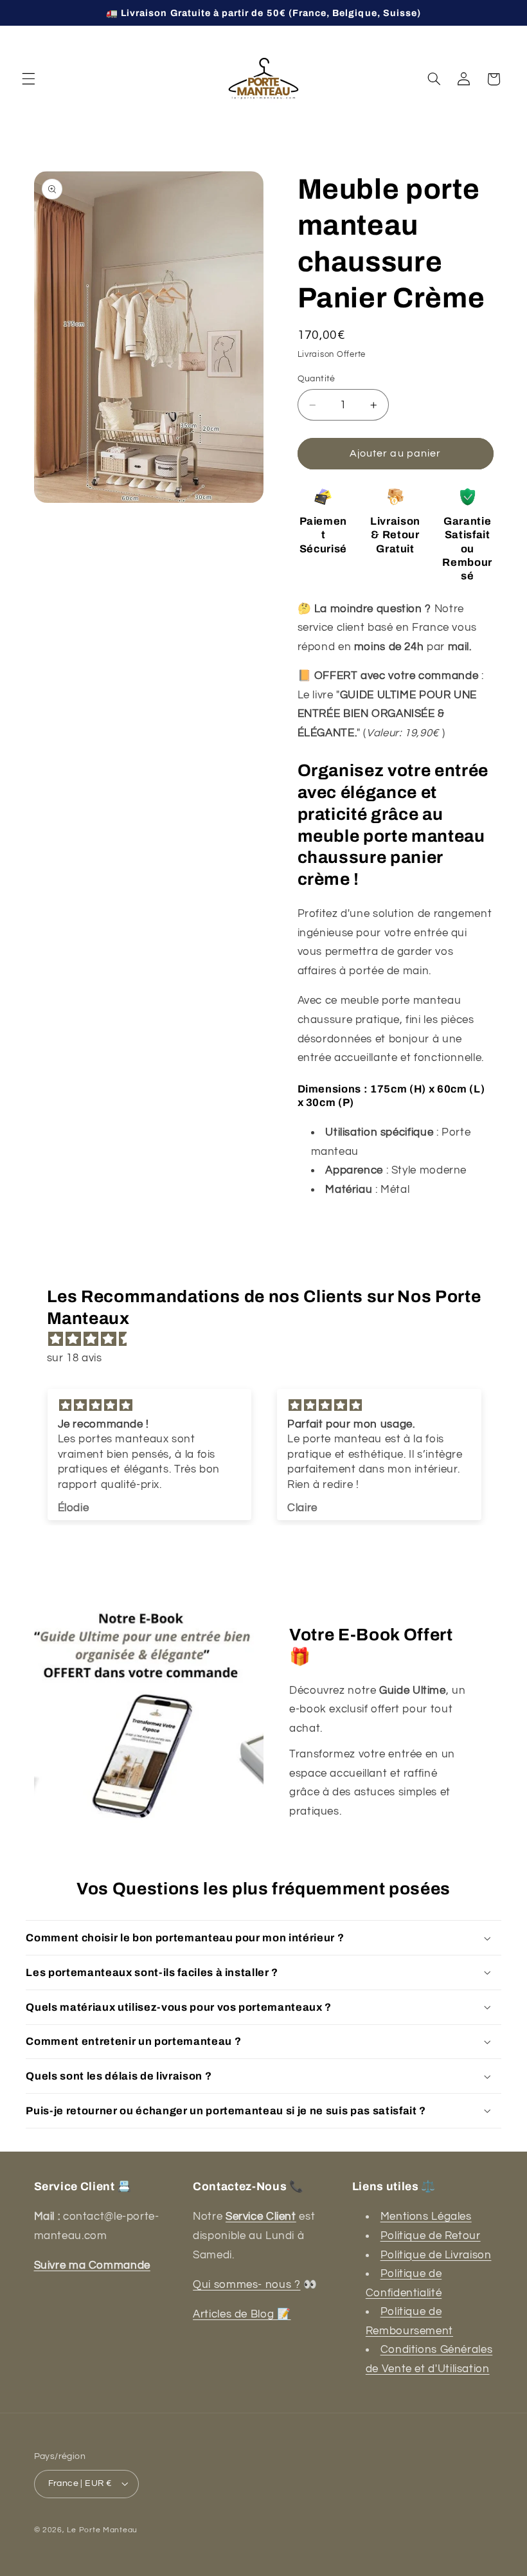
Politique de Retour (431, 2236)
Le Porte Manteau (102, 2530)
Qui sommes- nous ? (246, 2285)
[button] (28, 79)
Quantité (317, 379)
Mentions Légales (426, 2217)
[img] (270, 1340)
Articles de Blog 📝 (242, 2314)
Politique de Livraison (436, 2255)
